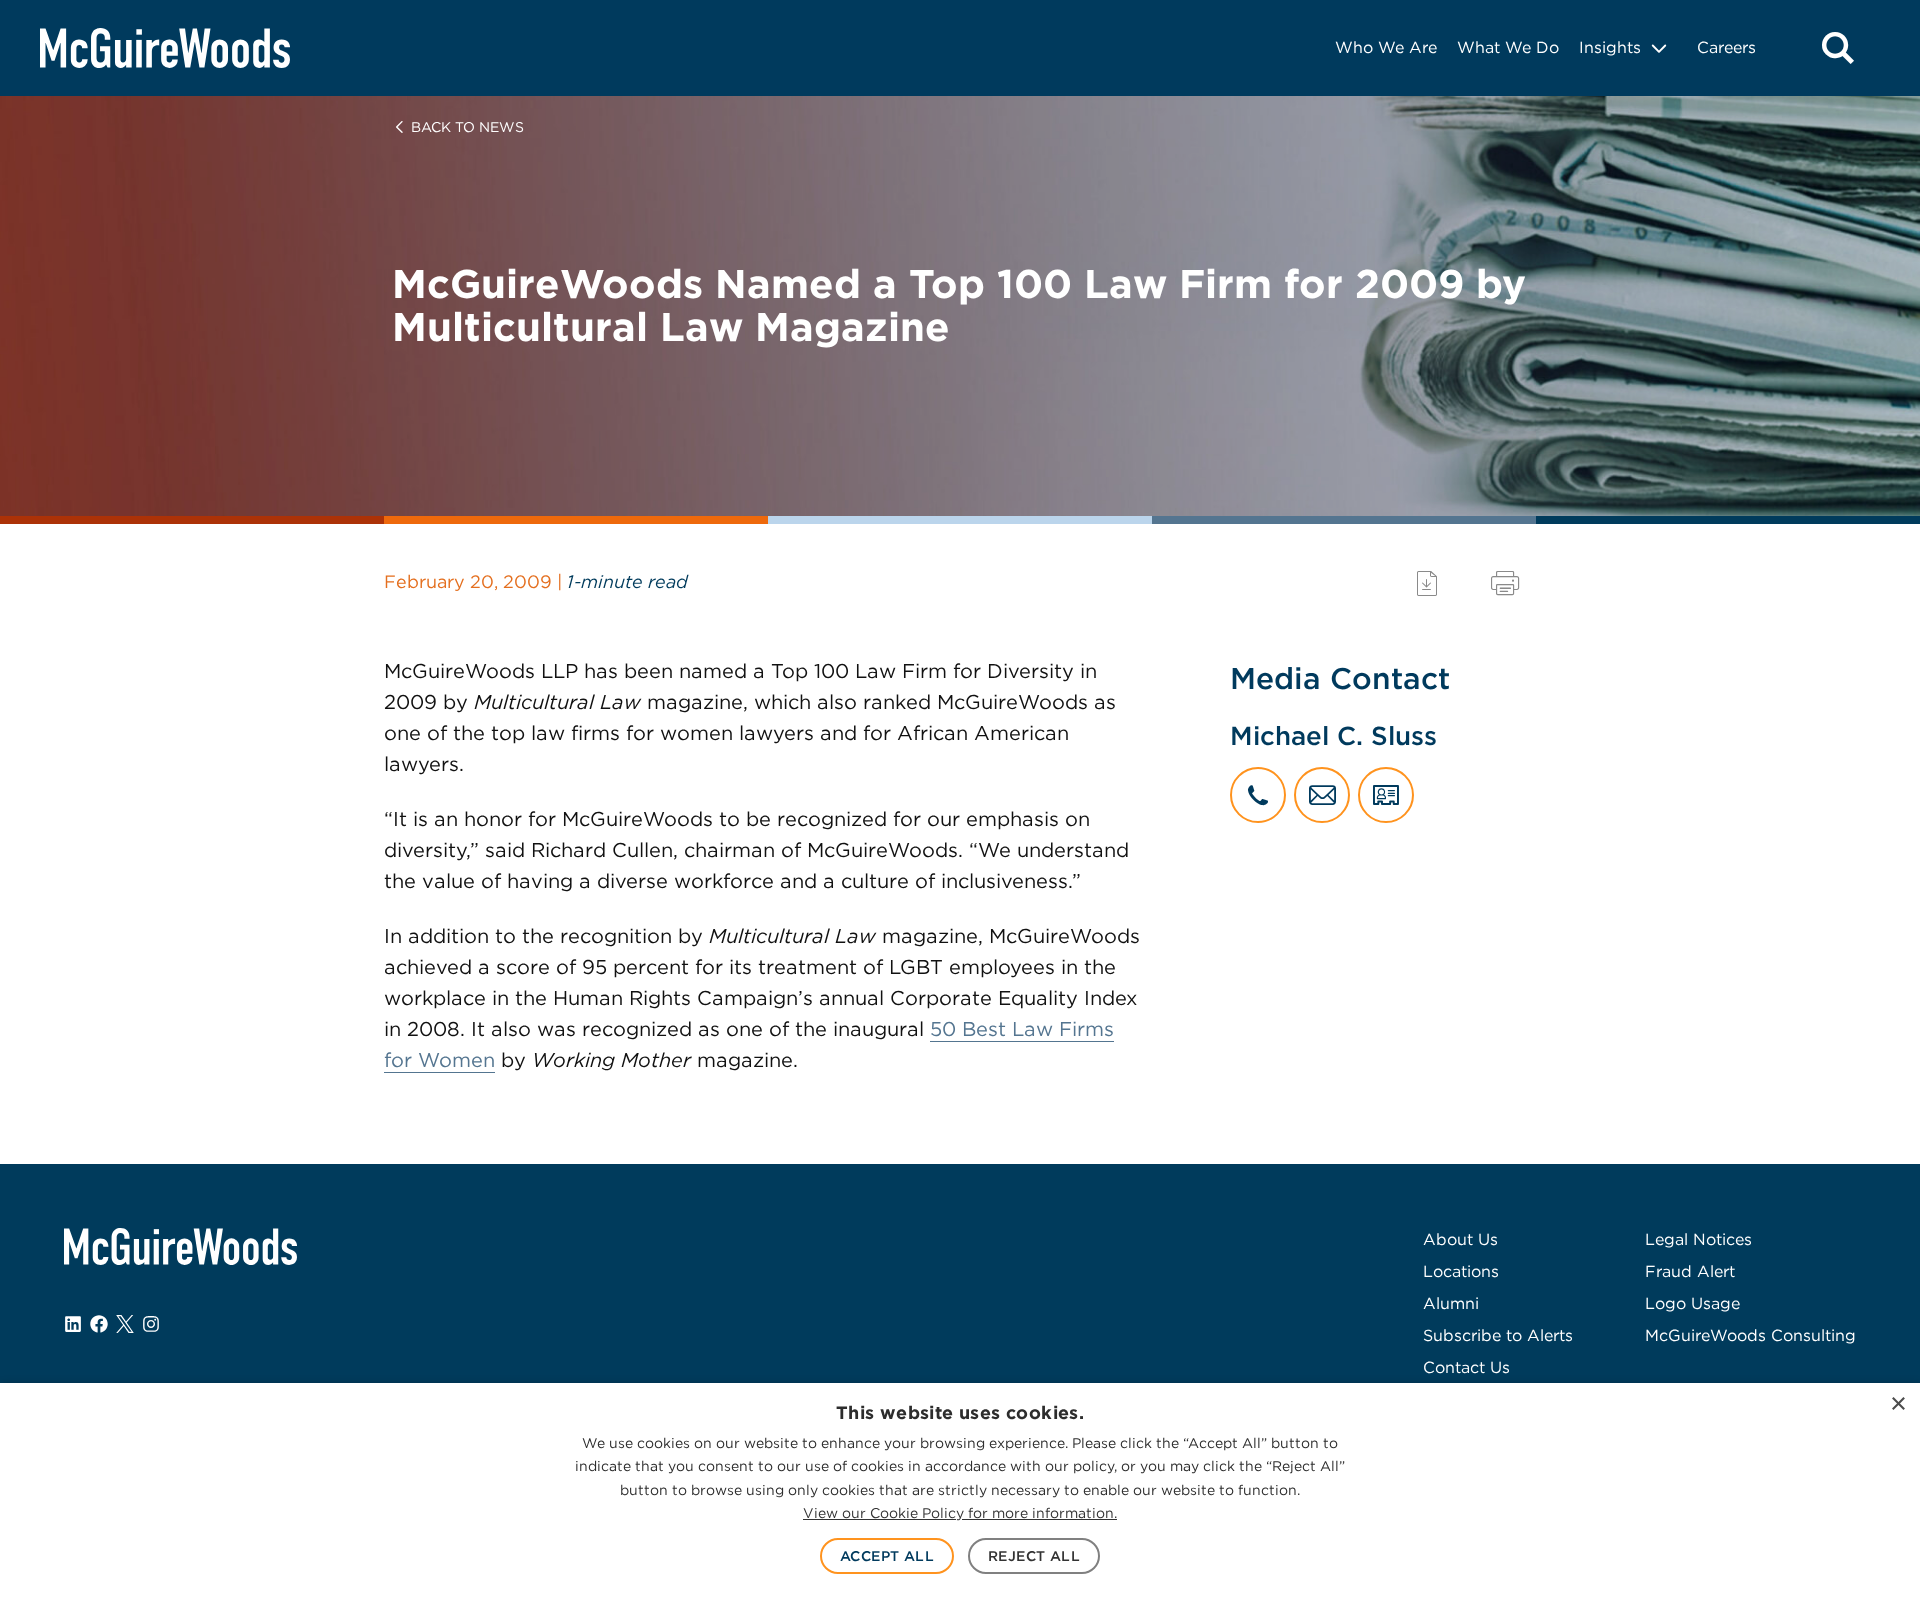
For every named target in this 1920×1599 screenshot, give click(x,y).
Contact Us (1466, 1367)
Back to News (467, 127)
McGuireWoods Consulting (1750, 1335)
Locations (1461, 1271)
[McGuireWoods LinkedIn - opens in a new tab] (73, 1324)
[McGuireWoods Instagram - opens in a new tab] (151, 1324)
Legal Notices (1698, 1239)
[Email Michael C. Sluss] (1322, 795)
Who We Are (1386, 47)
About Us (1460, 1239)
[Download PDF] (1427, 583)
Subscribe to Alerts (1498, 1335)
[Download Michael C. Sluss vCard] (1386, 795)
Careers (1726, 47)
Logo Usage (1692, 1303)
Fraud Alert (1690, 1271)
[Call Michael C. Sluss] (1258, 795)
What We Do (1508, 47)
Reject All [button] (1034, 1556)
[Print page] (1505, 583)
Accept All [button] (887, 1556)
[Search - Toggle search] (1838, 48)
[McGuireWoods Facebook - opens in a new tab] (99, 1324)
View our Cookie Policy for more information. (960, 1513)
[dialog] (960, 1491)
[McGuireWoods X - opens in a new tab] (125, 1324)
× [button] (1897, 1404)
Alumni (1451, 1303)
